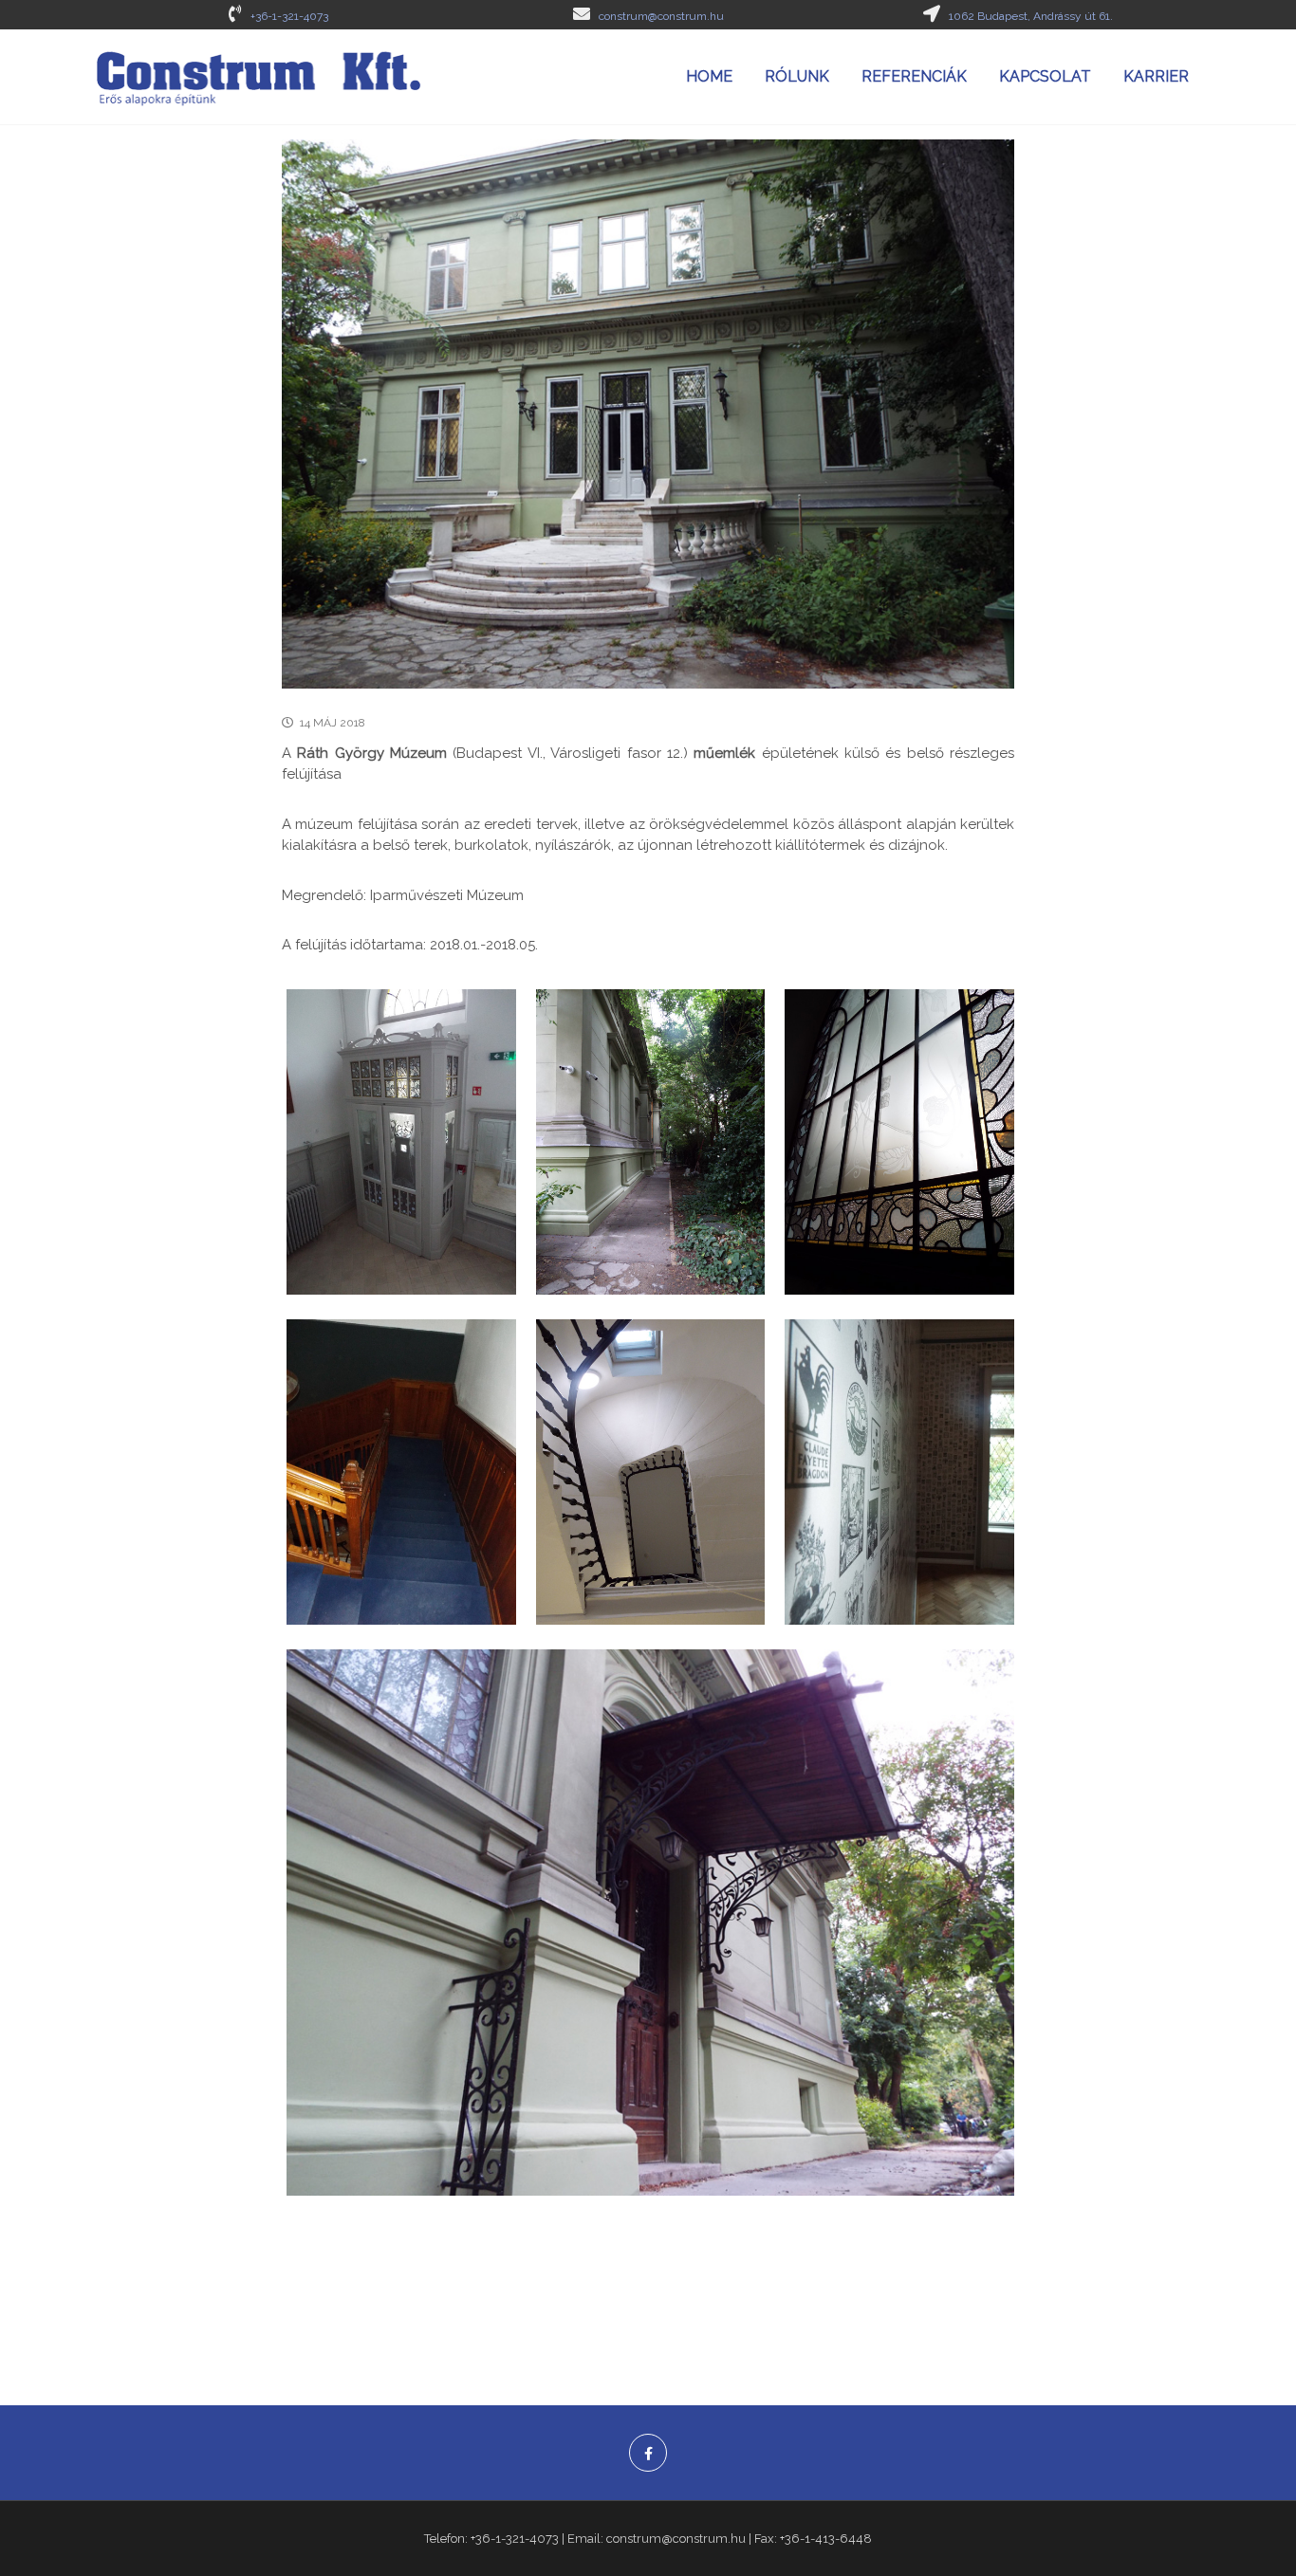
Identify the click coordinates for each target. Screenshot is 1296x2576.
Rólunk (797, 76)
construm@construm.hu (661, 16)
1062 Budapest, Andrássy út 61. (1031, 16)
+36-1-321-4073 (289, 16)
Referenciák (914, 76)
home (709, 76)
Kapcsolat (1045, 76)
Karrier (1156, 76)
